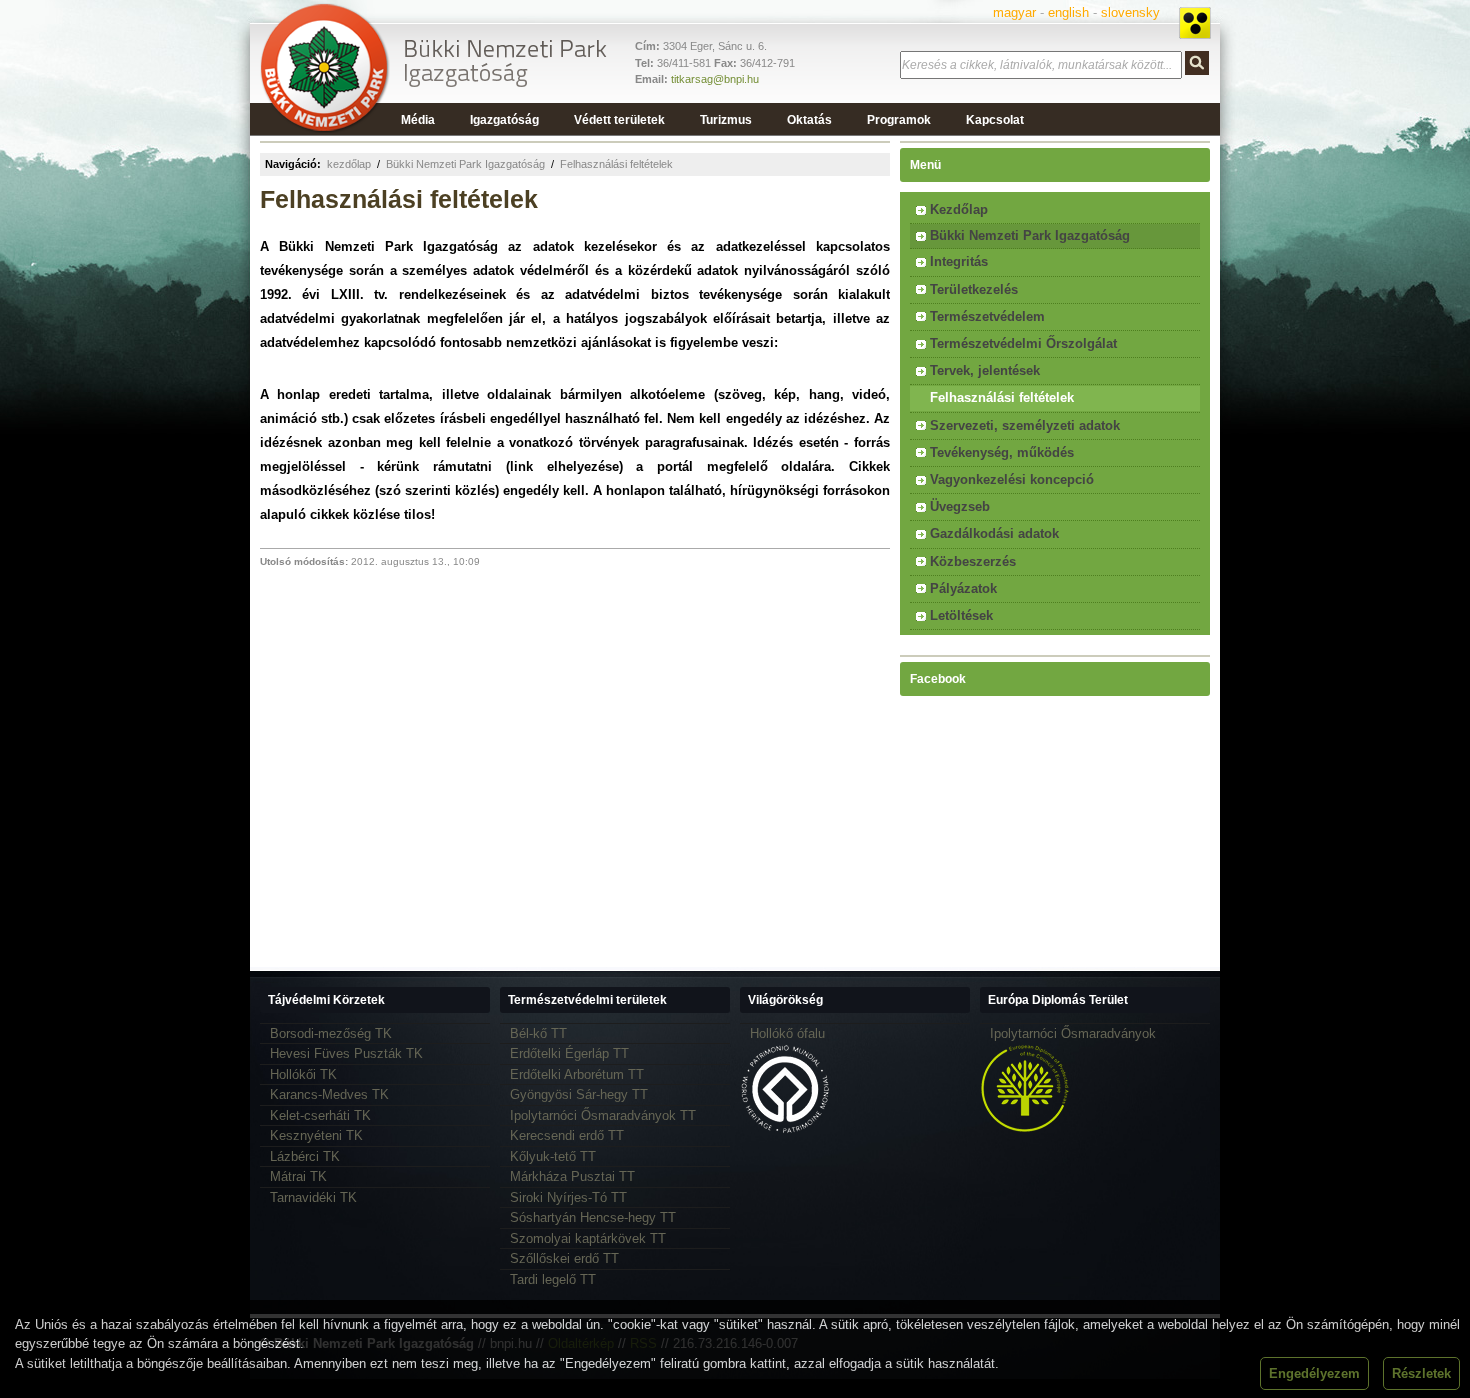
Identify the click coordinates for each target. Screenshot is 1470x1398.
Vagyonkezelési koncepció (1012, 479)
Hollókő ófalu (787, 1033)
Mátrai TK (298, 1176)
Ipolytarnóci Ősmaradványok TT (603, 1115)
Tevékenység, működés (1002, 452)
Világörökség (785, 1000)
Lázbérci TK (305, 1156)
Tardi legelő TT (553, 1279)
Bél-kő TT (538, 1033)
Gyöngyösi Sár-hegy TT (579, 1094)
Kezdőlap (959, 209)
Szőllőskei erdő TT (564, 1258)
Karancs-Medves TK (329, 1094)
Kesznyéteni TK (316, 1135)
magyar (1014, 12)
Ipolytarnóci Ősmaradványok (1073, 1033)
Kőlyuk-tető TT (553, 1156)
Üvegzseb (960, 506)
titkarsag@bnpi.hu (715, 79)
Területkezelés (974, 289)
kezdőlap (349, 164)
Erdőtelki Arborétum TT (577, 1074)
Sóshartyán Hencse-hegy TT (593, 1217)
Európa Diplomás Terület (1058, 1000)
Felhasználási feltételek (616, 164)
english (1068, 12)
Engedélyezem (1314, 1373)
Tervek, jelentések (985, 370)
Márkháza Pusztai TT (572, 1176)
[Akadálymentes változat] (1195, 23)
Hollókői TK (303, 1074)
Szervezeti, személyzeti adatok (1025, 425)
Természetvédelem (987, 316)
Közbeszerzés (973, 561)
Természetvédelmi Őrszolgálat (1023, 343)
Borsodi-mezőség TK (331, 1033)
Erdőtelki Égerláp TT (569, 1053)
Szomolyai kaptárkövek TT (588, 1238)
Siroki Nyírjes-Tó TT (568, 1197)
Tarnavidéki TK (313, 1197)
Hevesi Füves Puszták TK (346, 1053)
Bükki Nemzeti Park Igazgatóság (465, 164)
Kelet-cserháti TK (320, 1115)
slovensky (1130, 12)
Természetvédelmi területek (587, 1000)
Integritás (959, 261)
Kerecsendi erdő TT (567, 1135)
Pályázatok (963, 588)
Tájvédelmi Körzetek (326, 1000)
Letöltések (961, 615)
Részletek (1421, 1373)
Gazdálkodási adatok (994, 533)
